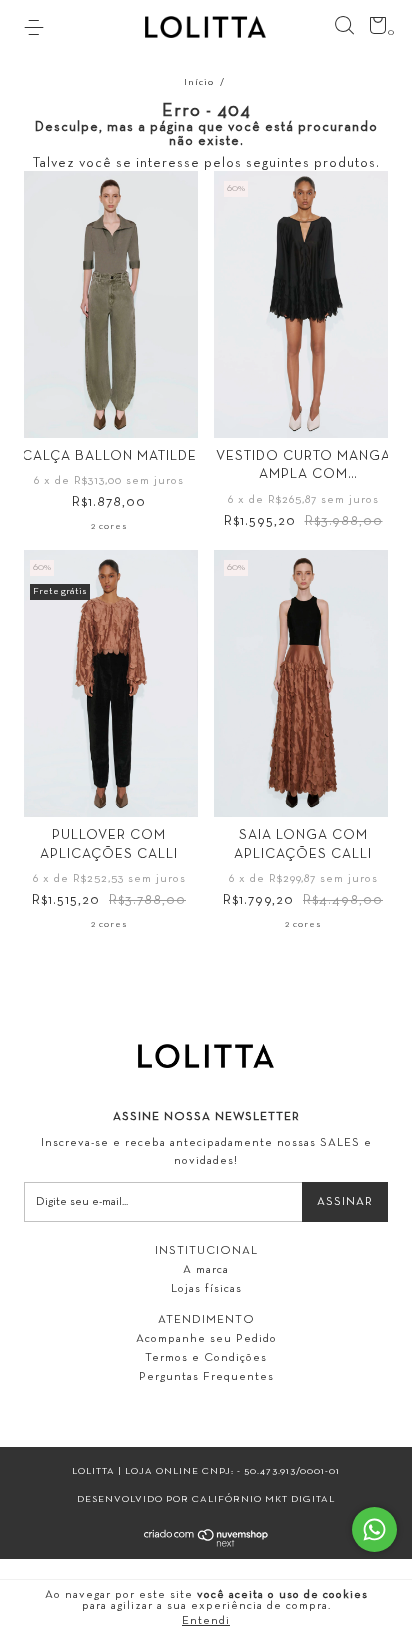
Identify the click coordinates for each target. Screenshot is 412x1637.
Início (199, 82)
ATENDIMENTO (206, 1320)
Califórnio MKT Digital (263, 1499)
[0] (374, 30)
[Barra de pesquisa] (344, 26)
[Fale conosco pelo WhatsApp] (374, 1529)
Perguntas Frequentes (206, 1377)
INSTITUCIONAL (206, 1251)
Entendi (206, 1621)
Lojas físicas (206, 1289)
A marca (206, 1270)
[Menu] (37, 28)
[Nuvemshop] (206, 1543)
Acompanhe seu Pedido (206, 1339)
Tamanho (109, 419)
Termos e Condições (206, 1358)
